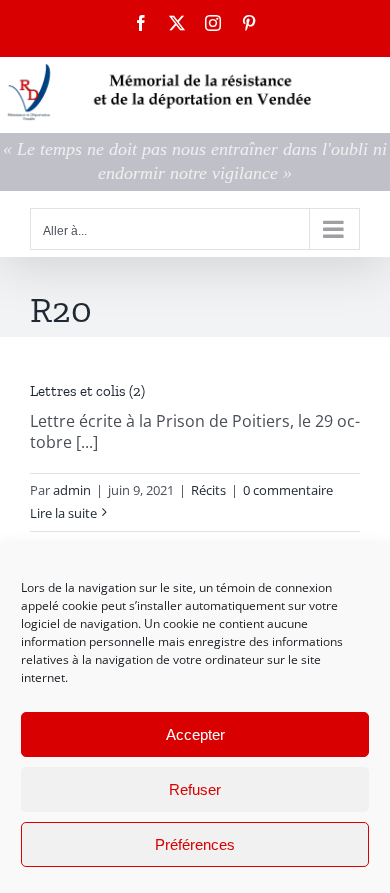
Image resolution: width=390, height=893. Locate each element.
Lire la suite (63, 513)
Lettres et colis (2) (87, 391)
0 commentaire (288, 490)
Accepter (195, 734)
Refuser (195, 789)
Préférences (195, 844)
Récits (208, 490)
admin (72, 490)
